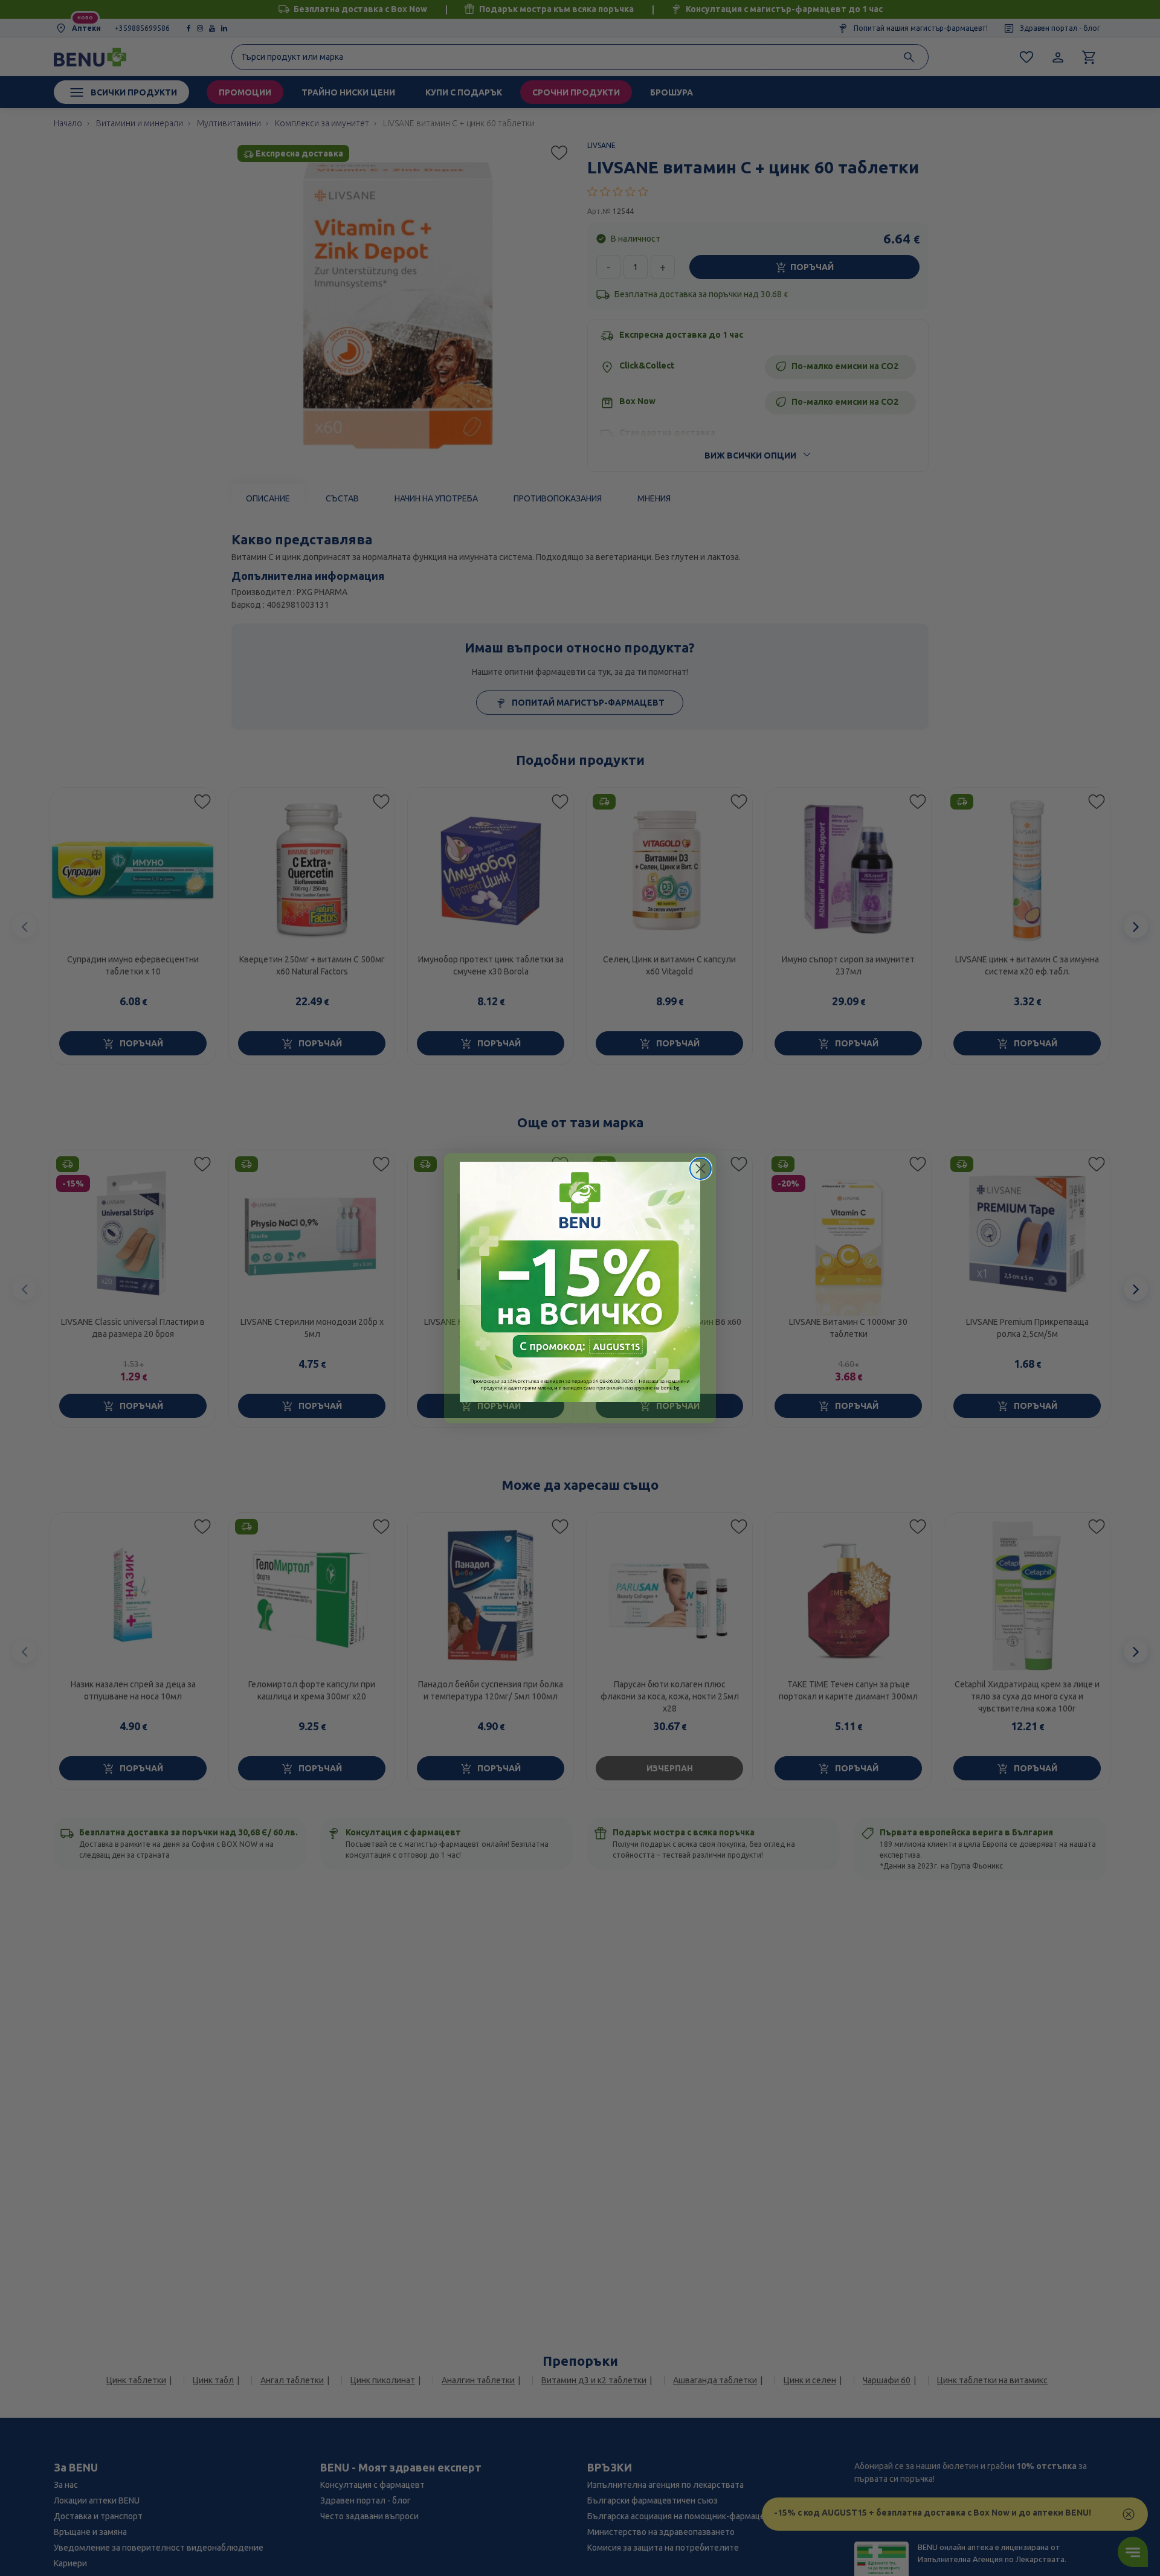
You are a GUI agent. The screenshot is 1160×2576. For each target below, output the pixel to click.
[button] (580, 1282)
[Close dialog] (701, 1169)
